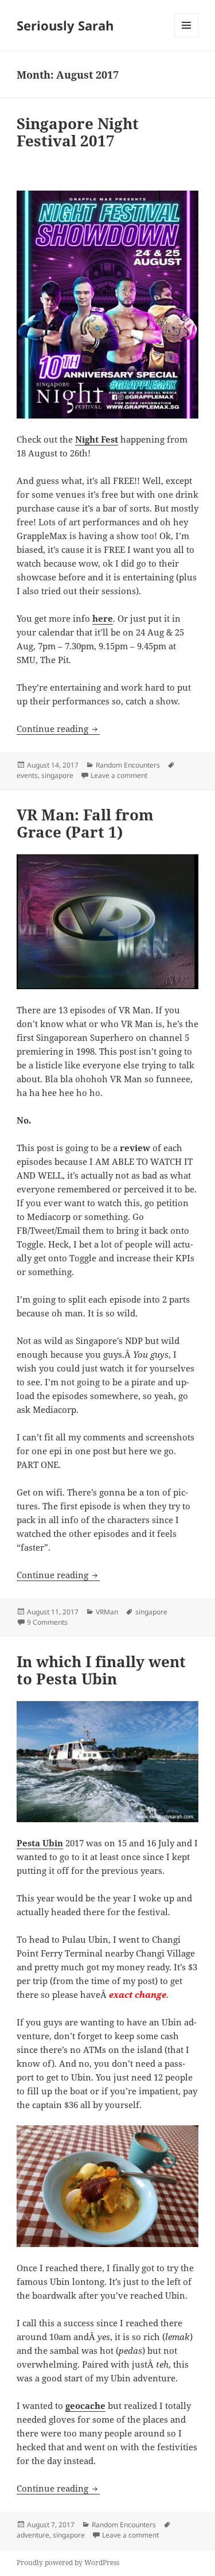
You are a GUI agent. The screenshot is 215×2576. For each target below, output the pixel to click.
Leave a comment (119, 775)
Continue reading (58, 729)
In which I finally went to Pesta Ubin (101, 1670)
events (27, 775)
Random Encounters (128, 765)
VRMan (107, 1612)
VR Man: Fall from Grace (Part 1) (85, 823)
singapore (57, 775)
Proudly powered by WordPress (68, 2563)
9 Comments (47, 1622)
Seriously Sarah (65, 25)
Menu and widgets (187, 37)
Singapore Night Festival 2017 (78, 132)
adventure (33, 2535)
